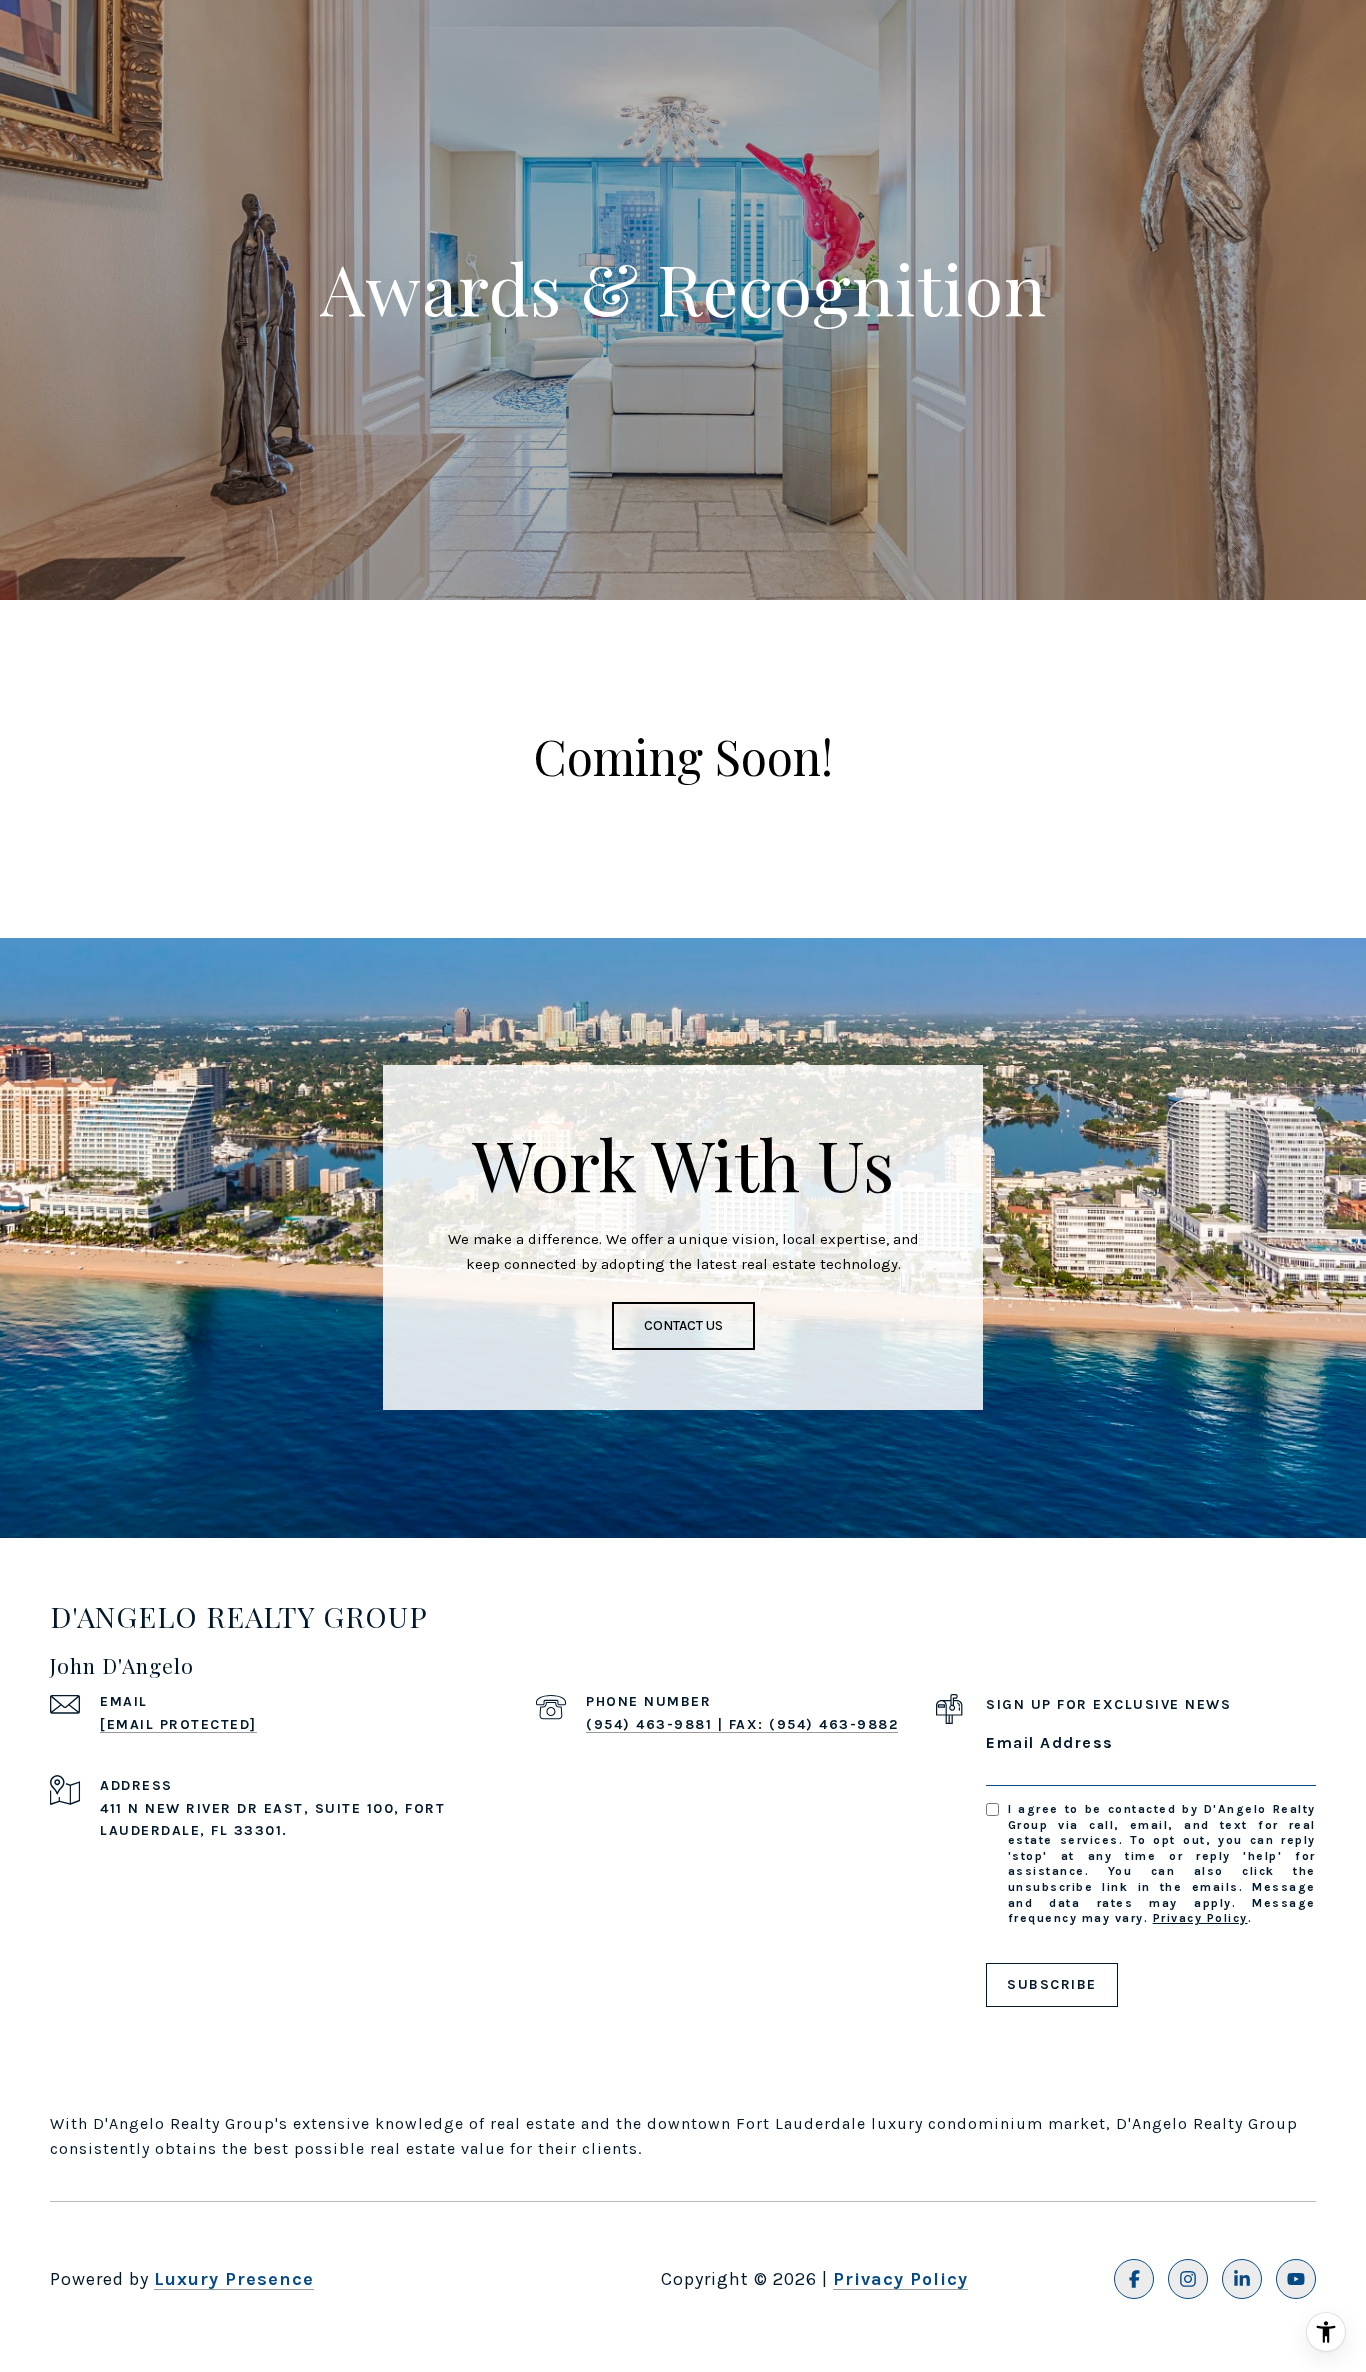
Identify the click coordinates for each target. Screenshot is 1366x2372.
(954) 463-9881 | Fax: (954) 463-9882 (742, 1724)
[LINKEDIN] (1242, 2279)
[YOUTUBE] (1296, 2279)
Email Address (1050, 1742)
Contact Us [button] (683, 1325)
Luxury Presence (234, 2279)
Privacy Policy (1200, 1918)
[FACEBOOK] (1134, 2279)
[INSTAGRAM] (1188, 2279)
